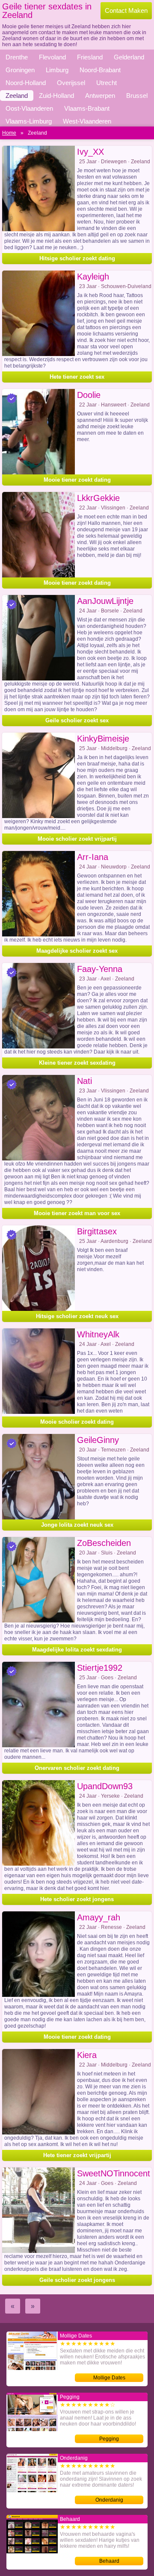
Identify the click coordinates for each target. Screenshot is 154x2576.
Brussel (137, 96)
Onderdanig (109, 2500)
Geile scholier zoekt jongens (77, 2280)
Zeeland (17, 96)
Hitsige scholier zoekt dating (77, 258)
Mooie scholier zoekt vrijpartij (77, 839)
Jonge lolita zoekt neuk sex (77, 1525)
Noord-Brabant (100, 70)
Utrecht (107, 83)
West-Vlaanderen (87, 121)
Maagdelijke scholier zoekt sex (77, 951)
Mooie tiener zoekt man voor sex (77, 1213)
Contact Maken (126, 10)
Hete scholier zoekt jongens (77, 1899)
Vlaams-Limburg (29, 121)
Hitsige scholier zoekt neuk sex (77, 1316)
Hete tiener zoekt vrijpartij (77, 2155)
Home (9, 133)
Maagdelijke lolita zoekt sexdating (77, 1650)
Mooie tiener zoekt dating (77, 480)
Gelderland (129, 57)
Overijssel (71, 83)
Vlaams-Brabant (87, 108)
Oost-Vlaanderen (29, 108)
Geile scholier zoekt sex (77, 720)
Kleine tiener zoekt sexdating (77, 1063)
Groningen (20, 70)
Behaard (109, 2561)
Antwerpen (100, 96)
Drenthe (17, 57)
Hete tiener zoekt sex (77, 377)
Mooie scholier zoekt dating (77, 1422)
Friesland (90, 57)
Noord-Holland (26, 83)
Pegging (109, 2439)
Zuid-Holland (56, 96)
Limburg (57, 70)
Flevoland (52, 57)
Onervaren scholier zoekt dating (77, 1768)
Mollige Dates (109, 2378)
